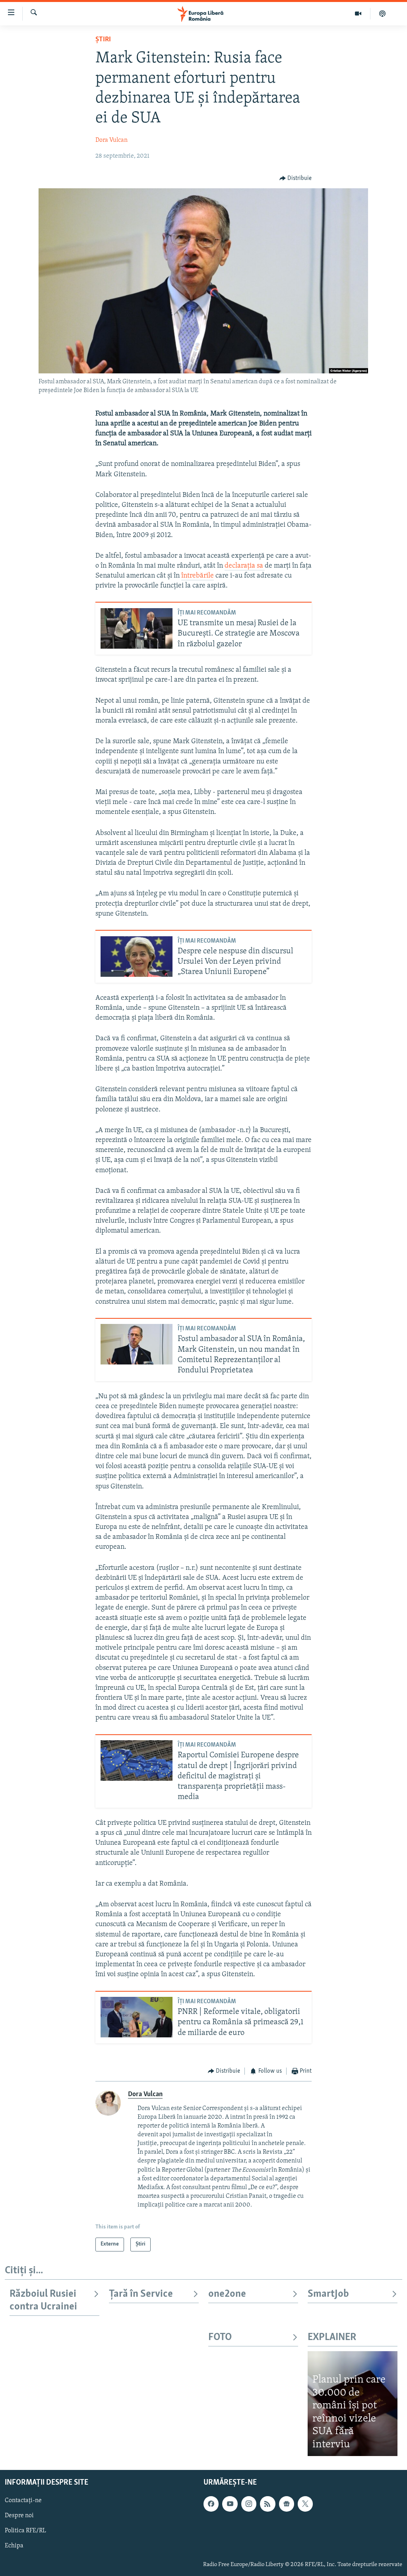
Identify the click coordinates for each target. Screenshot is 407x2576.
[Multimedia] (358, 14)
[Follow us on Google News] (287, 2504)
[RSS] (267, 2504)
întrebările (198, 576)
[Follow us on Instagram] (249, 2504)
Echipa (14, 2546)
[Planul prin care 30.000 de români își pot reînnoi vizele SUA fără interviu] (353, 2404)
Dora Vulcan (111, 140)
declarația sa (245, 566)
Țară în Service (141, 2294)
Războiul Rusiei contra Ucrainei (43, 2301)
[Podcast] (382, 14)
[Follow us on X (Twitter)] (305, 2504)
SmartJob (328, 2294)
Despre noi (19, 2516)
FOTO (220, 2337)
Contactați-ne (23, 2501)
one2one (227, 2294)
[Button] (296, 178)
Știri (103, 40)
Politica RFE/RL (25, 2531)
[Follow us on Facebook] (211, 2504)
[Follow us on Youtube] (230, 2504)
